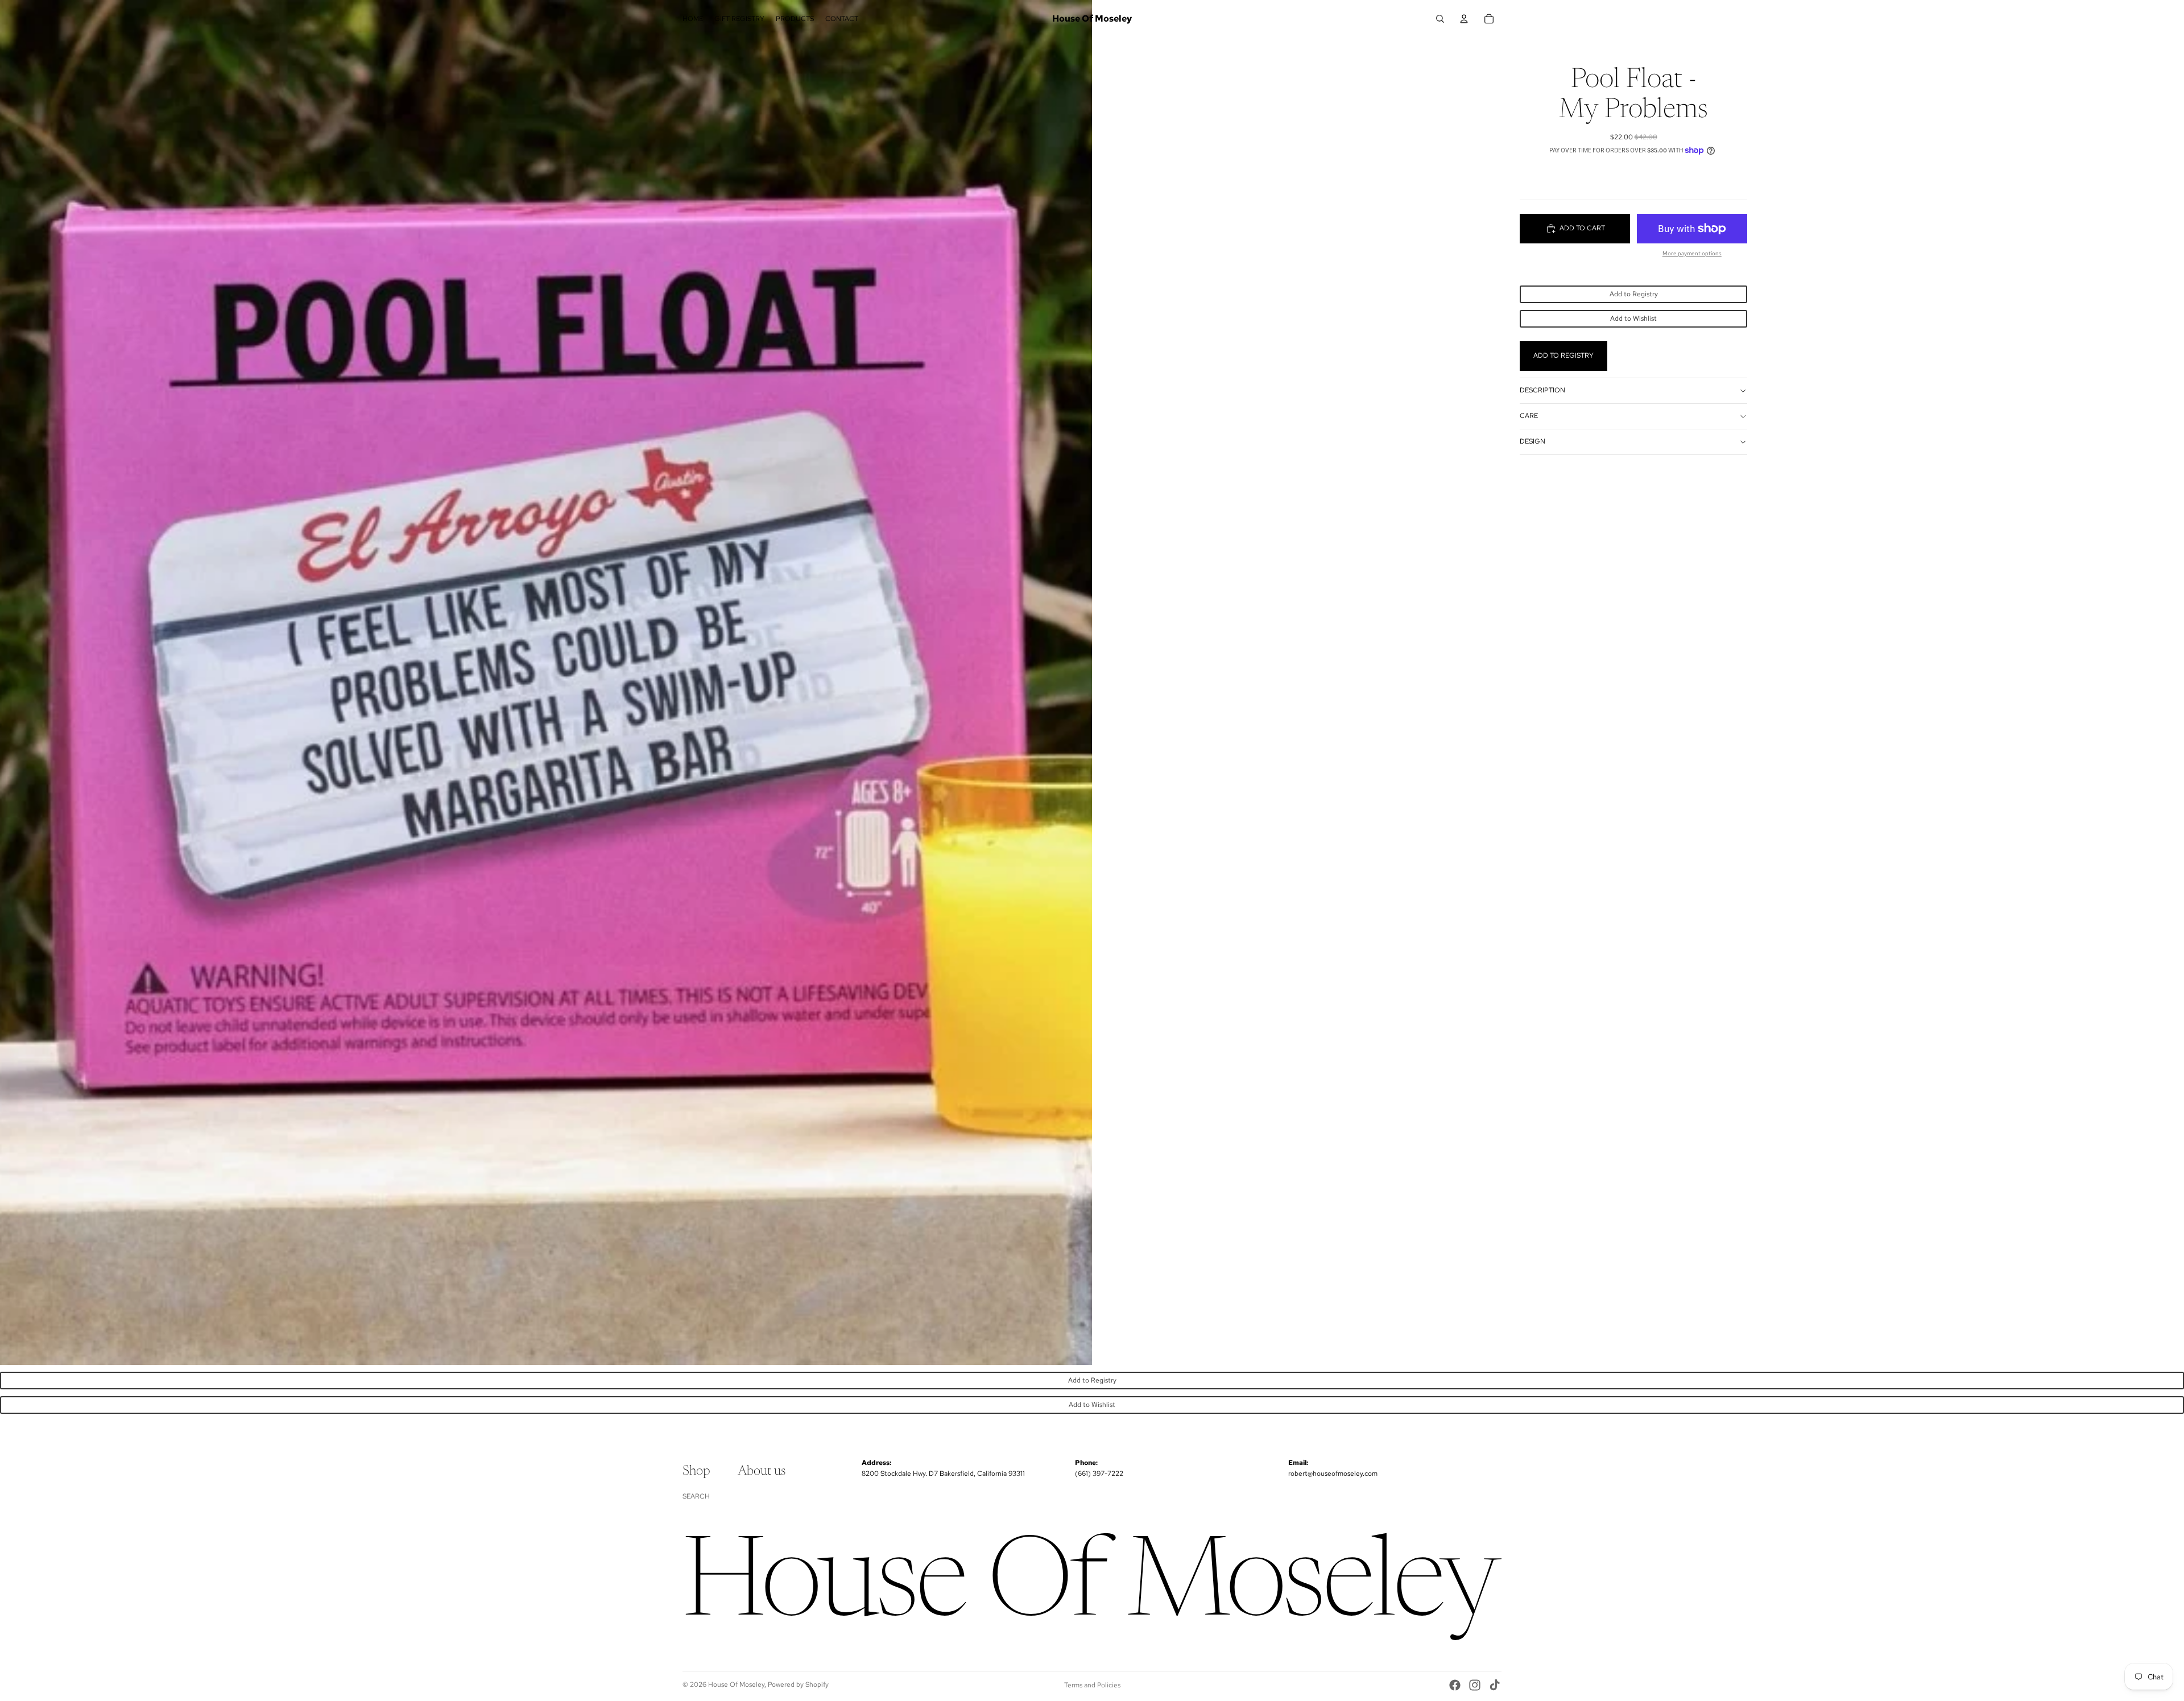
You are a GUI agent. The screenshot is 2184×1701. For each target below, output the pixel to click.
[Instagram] (1475, 1685)
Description (1542, 390)
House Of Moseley (736, 1685)
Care (1529, 416)
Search (696, 1496)
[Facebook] (1455, 1685)
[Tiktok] (1495, 1685)
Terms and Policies (1092, 1685)
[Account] (1464, 19)
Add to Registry (1634, 294)
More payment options (1692, 253)
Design (1532, 441)
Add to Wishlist (1633, 318)
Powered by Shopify (798, 1685)
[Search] (1440, 19)
